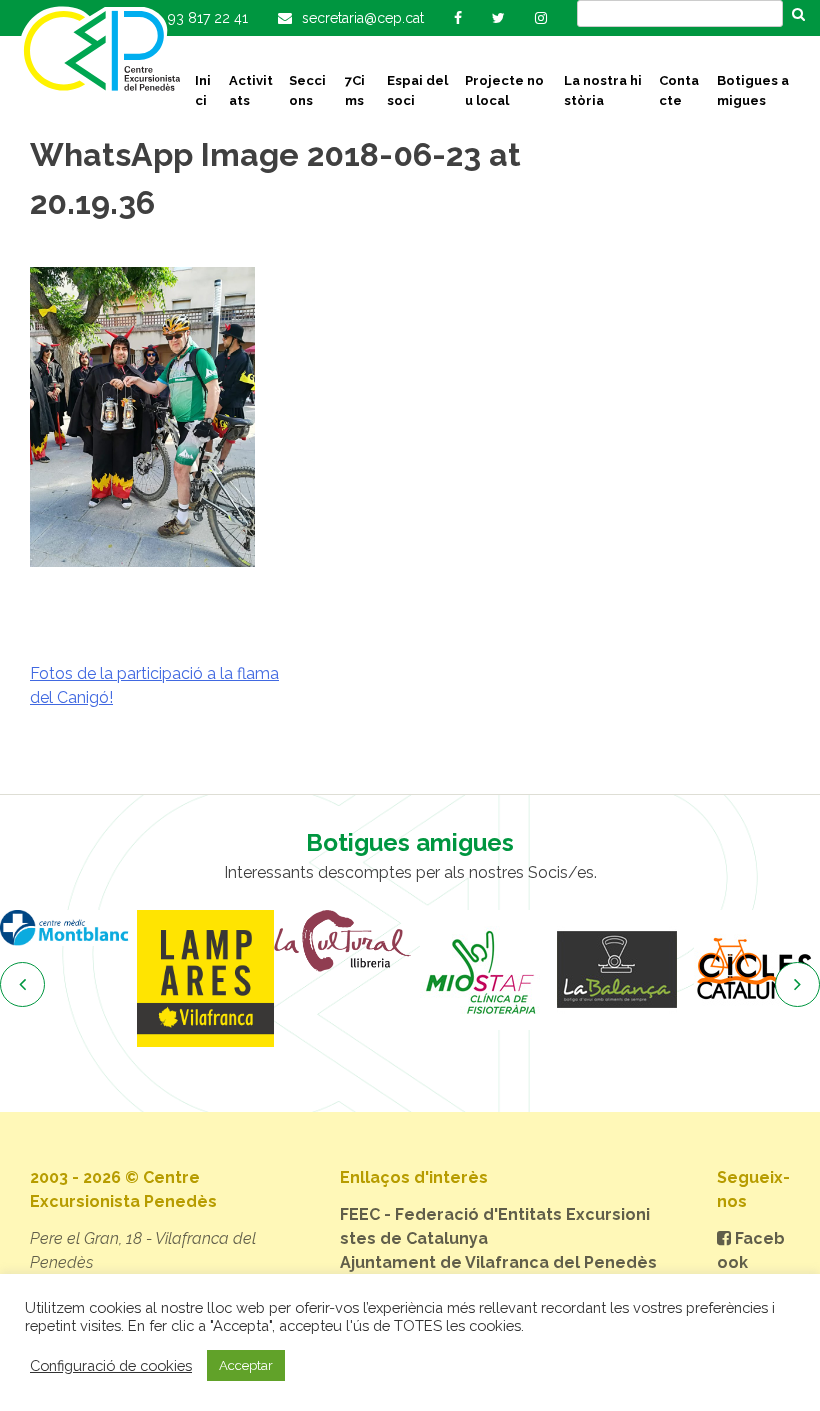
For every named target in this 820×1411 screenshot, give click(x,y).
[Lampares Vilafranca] (205, 978)
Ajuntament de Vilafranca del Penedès (498, 1262)
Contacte (679, 90)
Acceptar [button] (246, 1365)
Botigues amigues (753, 90)
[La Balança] (616, 970)
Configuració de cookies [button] (111, 1365)
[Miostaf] (479, 970)
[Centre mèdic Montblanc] (68, 928)
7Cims (355, 90)
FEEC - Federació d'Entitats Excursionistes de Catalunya (495, 1226)
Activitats (251, 90)
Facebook (751, 1250)
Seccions (307, 90)
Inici (203, 90)
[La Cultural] (342, 940)
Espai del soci (417, 90)
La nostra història (603, 90)
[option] (68, 928)
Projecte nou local (504, 90)
